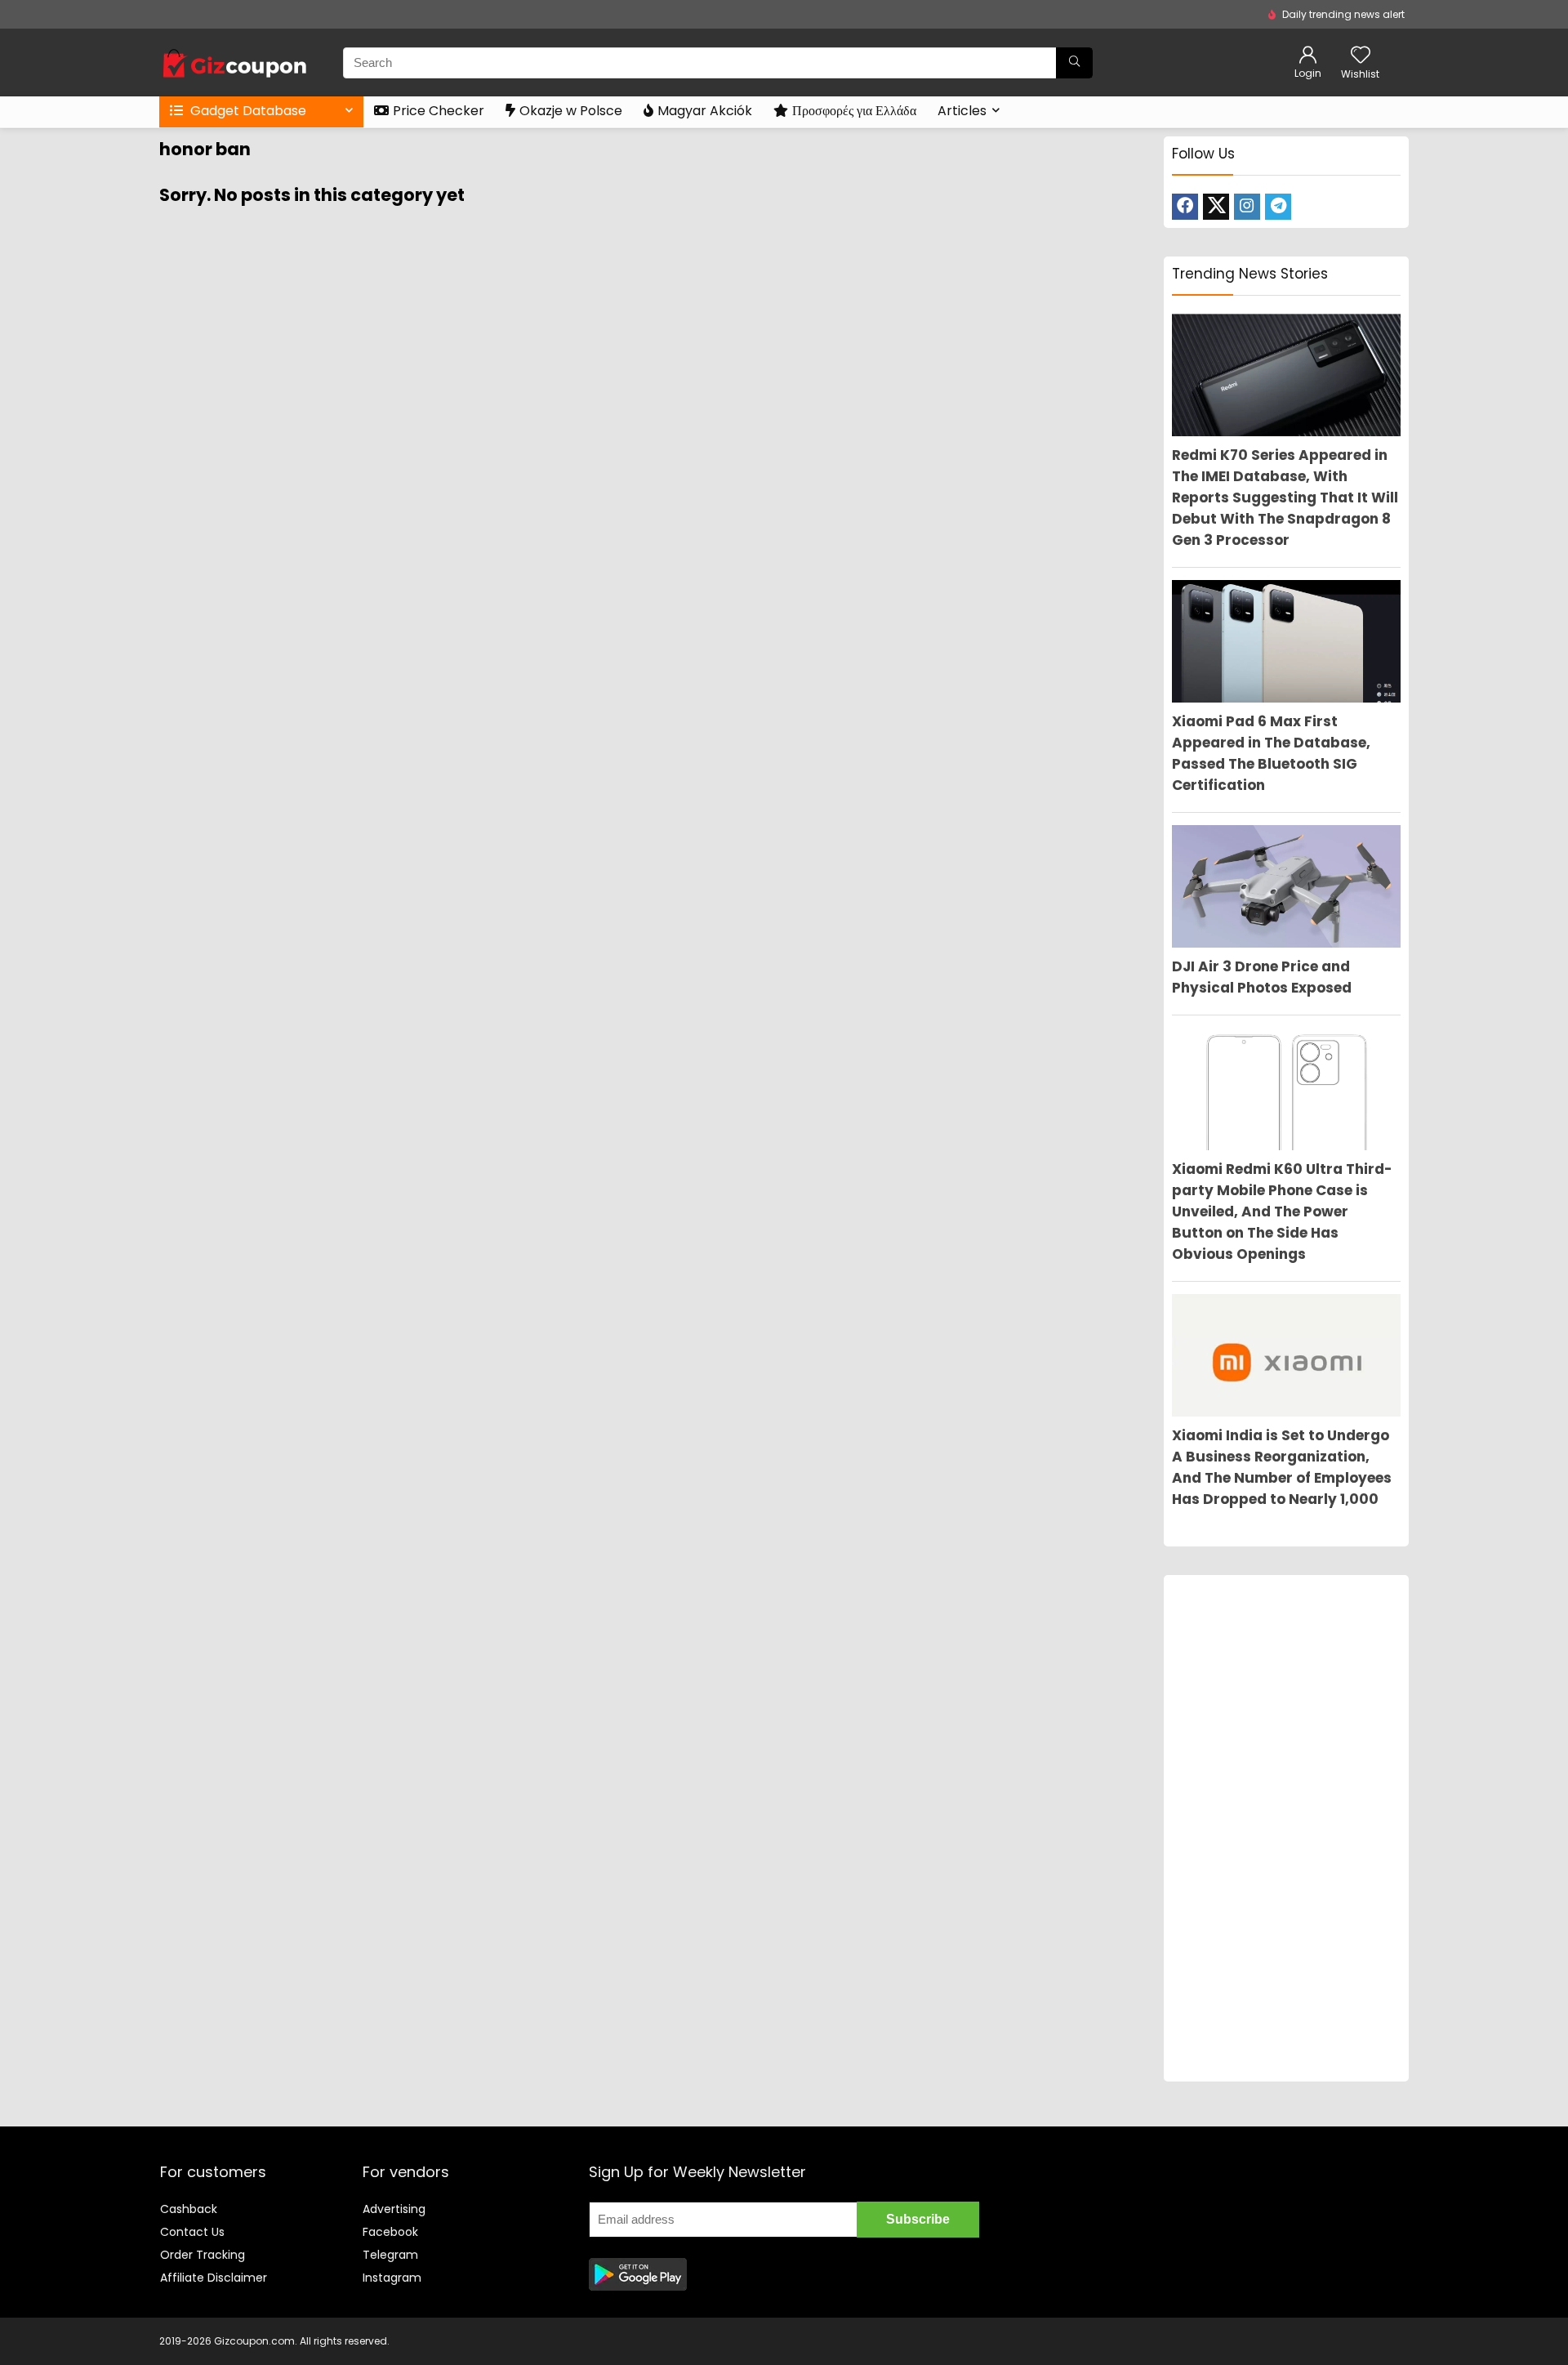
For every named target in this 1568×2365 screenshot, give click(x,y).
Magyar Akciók (705, 111)
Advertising (394, 2209)
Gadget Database (247, 111)
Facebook (390, 2232)
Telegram (390, 2255)
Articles (962, 111)
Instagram (392, 2278)
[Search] (1074, 63)
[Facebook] (1185, 207)
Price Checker (439, 111)
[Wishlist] (1361, 56)
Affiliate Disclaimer (214, 2278)
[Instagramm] (1247, 207)
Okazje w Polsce (571, 111)
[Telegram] (1278, 207)
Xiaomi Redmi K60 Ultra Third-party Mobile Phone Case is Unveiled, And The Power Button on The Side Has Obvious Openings (1282, 1212)
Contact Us (192, 2232)
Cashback (189, 2209)
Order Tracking (203, 2255)
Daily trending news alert (1343, 14)
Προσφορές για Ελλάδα (854, 111)
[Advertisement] (1286, 1828)
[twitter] (1216, 207)
